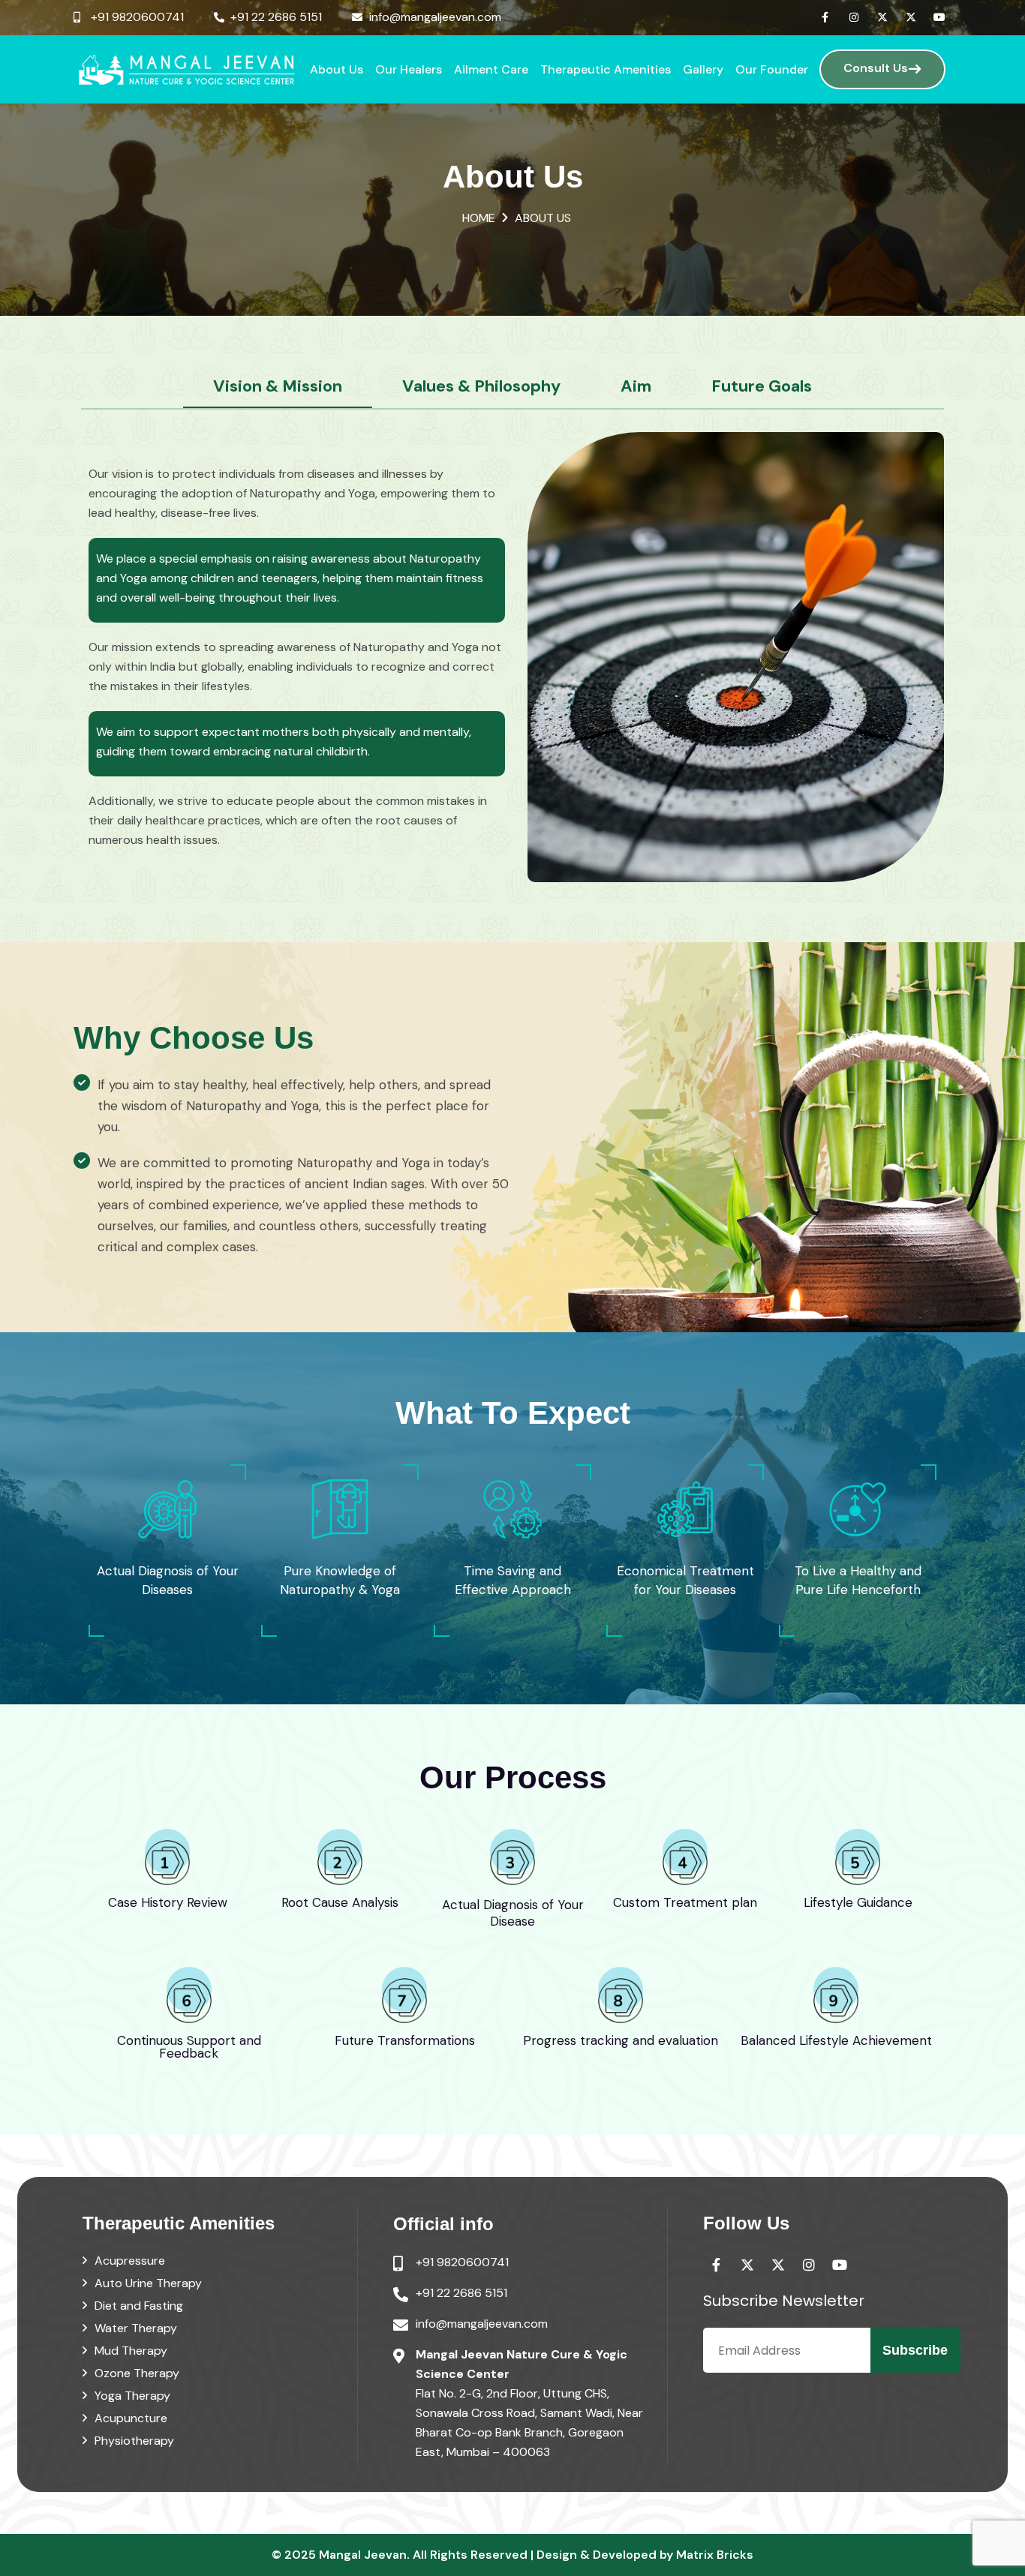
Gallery (703, 69)
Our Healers (409, 69)
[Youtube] (939, 17)
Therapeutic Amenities (606, 69)
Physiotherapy (134, 2441)
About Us (337, 69)
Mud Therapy (131, 2351)
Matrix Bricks (715, 2555)
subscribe (915, 2350)
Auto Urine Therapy (148, 2283)
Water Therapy (136, 2328)
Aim (636, 386)
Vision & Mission (278, 386)
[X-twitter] (882, 17)
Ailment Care (491, 69)
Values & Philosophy (481, 386)
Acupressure (130, 2261)
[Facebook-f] (825, 17)
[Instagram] (854, 17)
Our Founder (772, 69)
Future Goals (762, 386)
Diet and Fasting (139, 2306)
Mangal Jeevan (363, 2555)
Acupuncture (131, 2418)
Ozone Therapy (137, 2373)
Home (479, 218)
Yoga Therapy (132, 2396)
